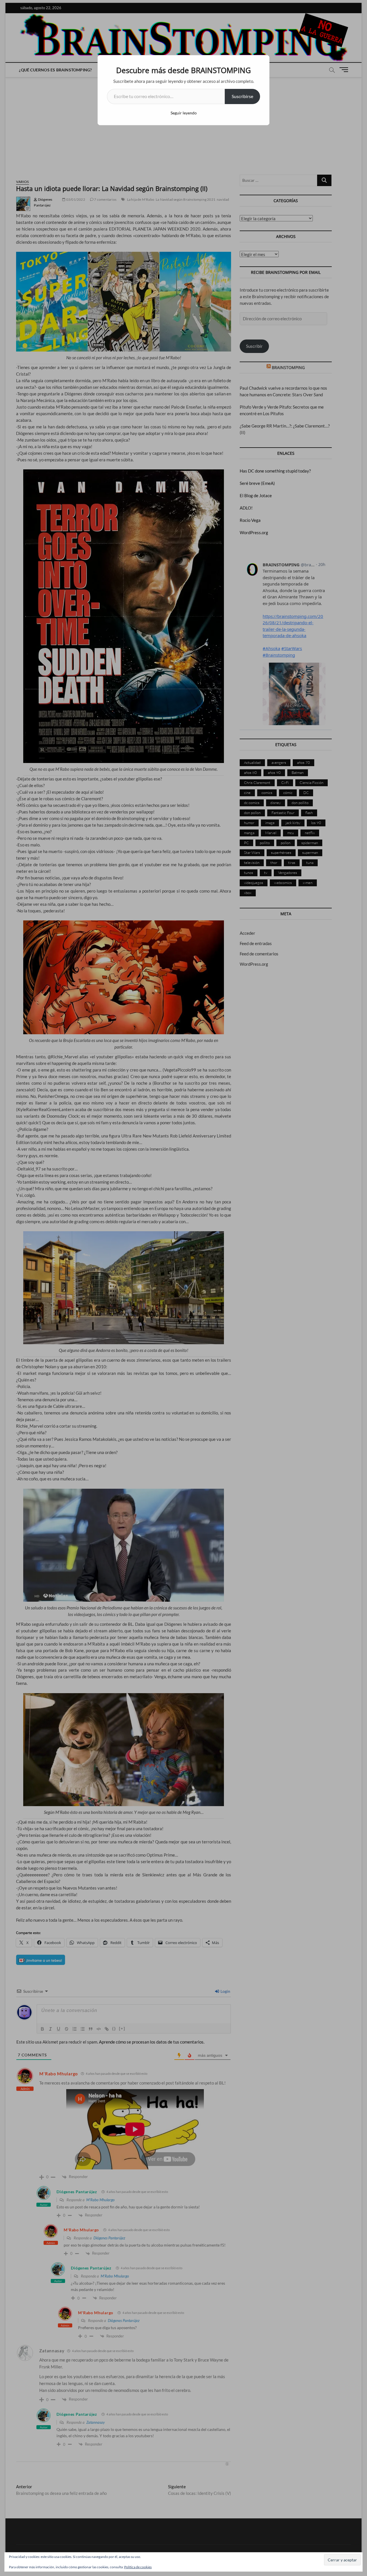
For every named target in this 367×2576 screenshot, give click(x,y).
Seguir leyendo (184, 113)
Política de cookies (138, 2567)
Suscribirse (242, 96)
